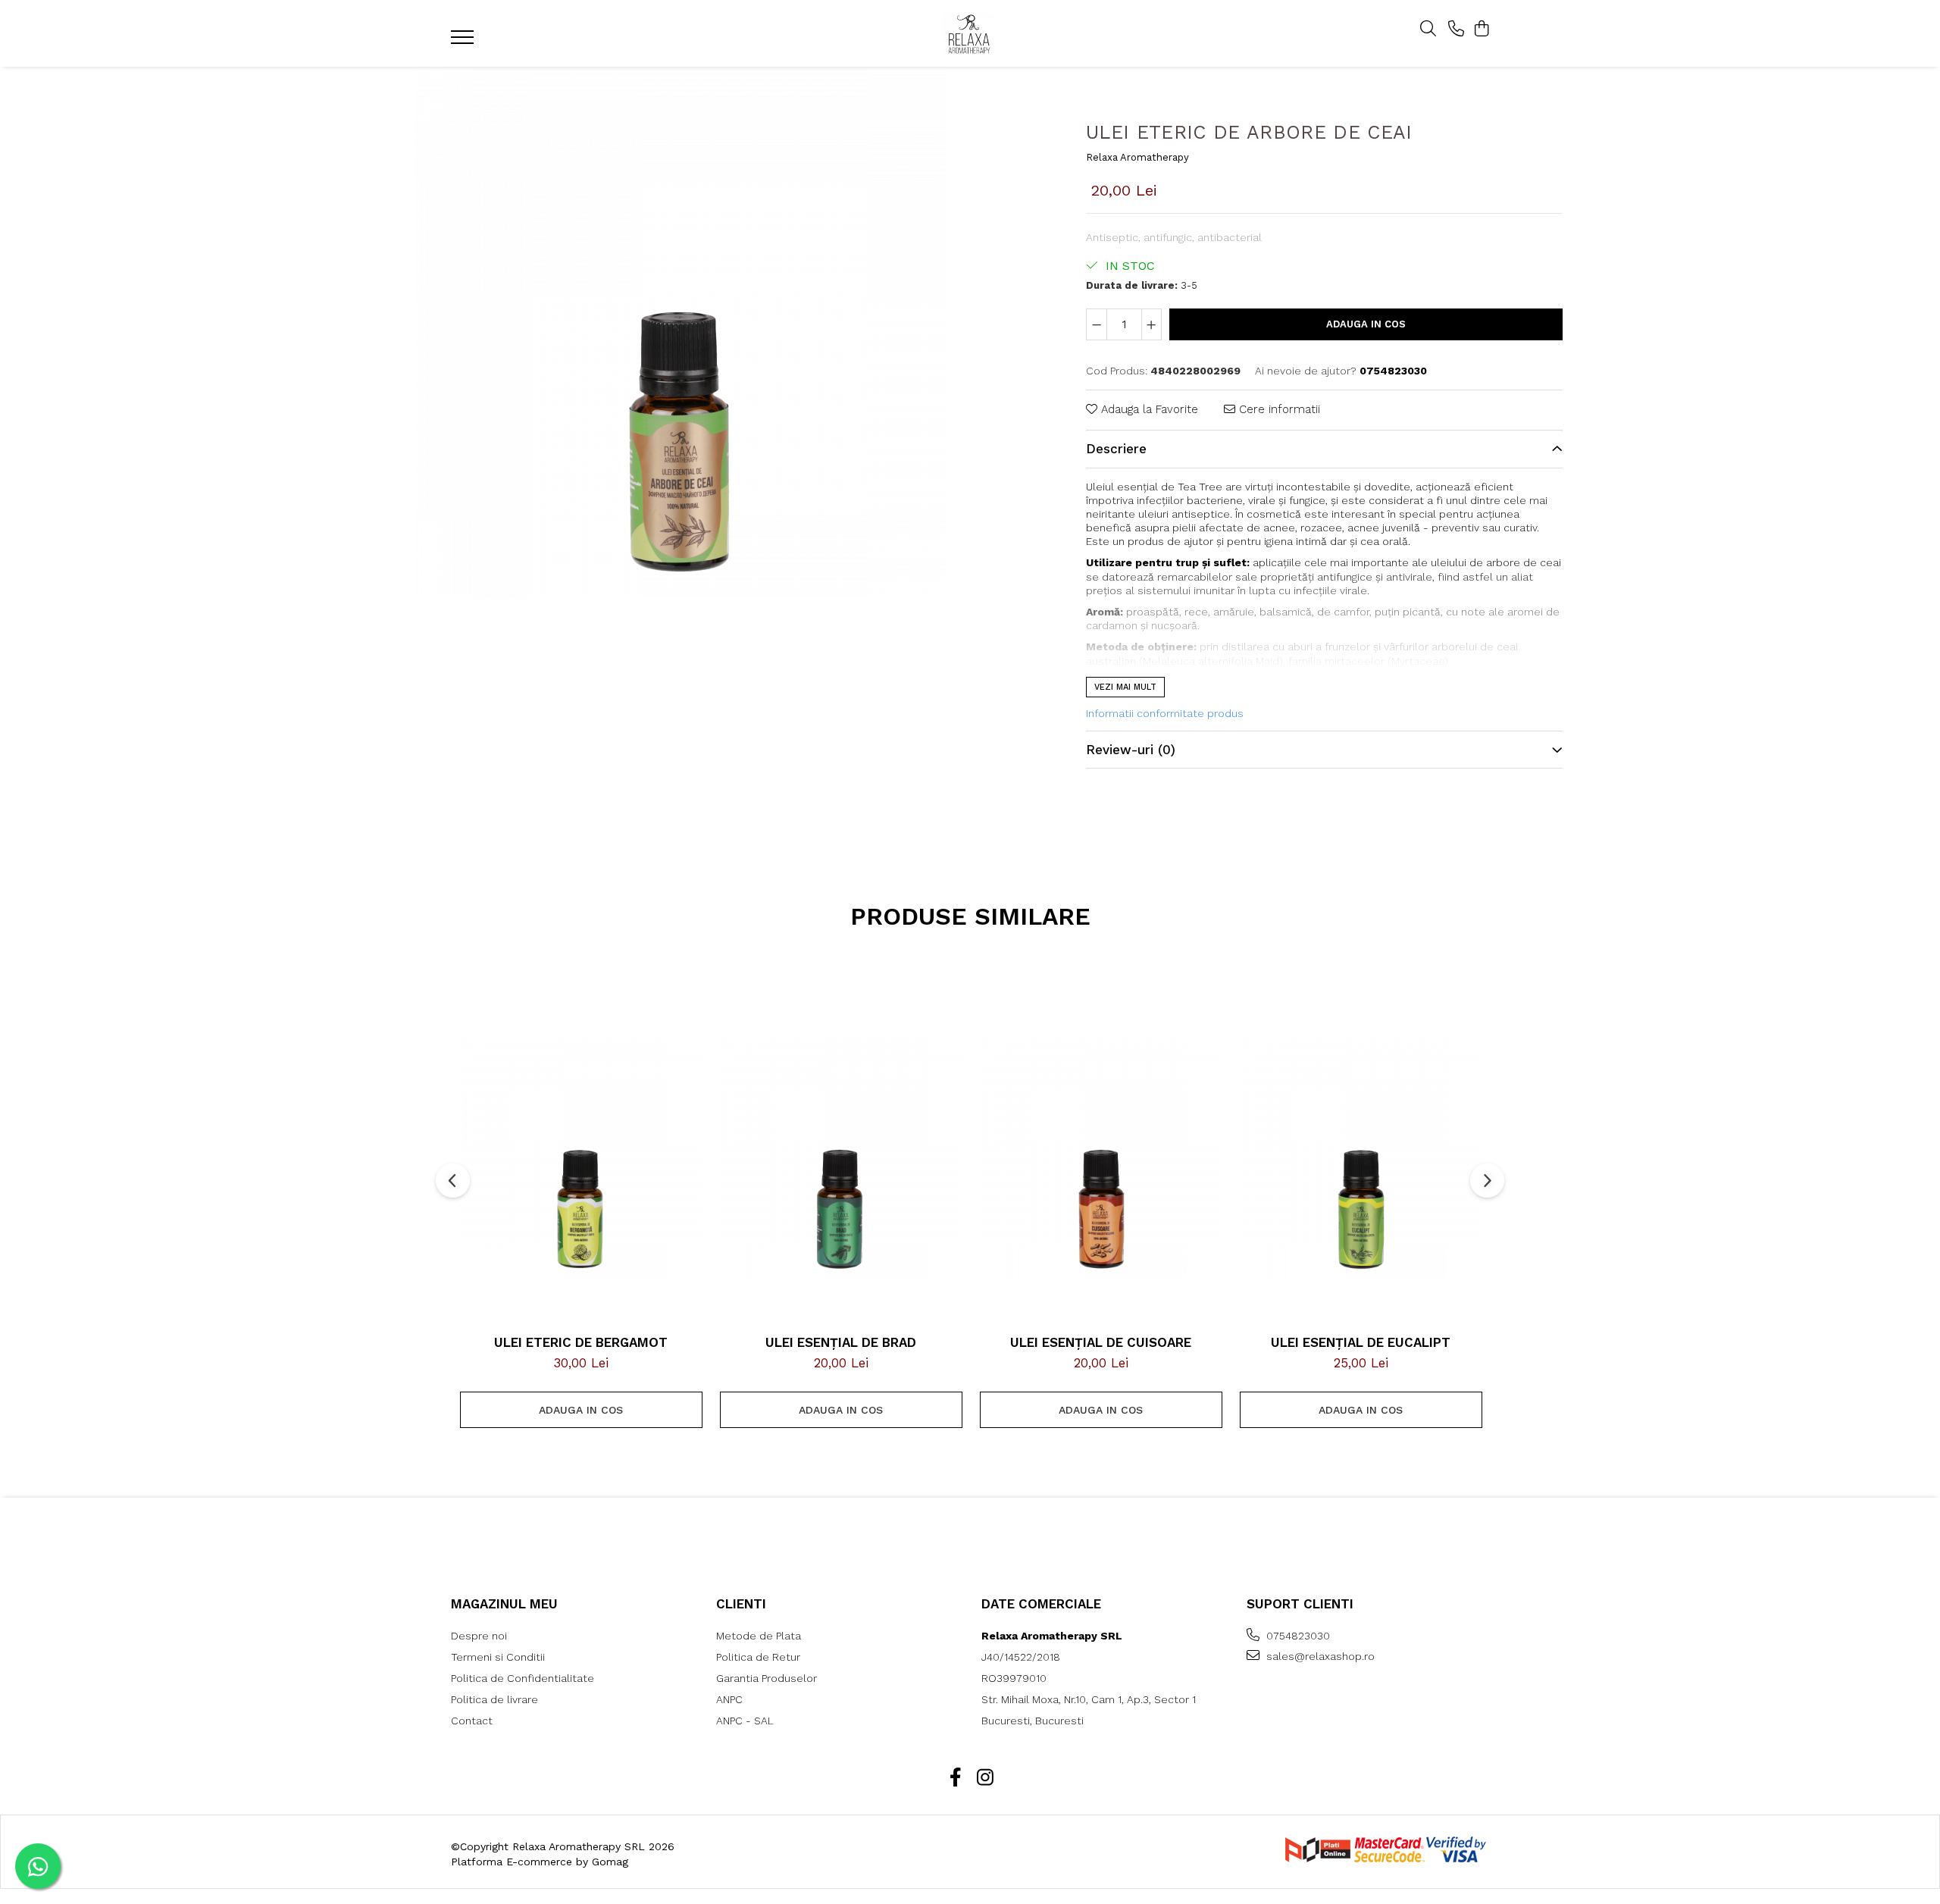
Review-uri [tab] (1131, 750)
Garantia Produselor (767, 1678)
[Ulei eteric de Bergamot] (581, 1160)
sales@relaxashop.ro (1319, 1656)
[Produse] (464, 42)
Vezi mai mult (1125, 687)
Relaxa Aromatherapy (1137, 157)
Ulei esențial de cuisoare (1101, 1342)
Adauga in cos (1366, 324)
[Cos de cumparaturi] (1481, 30)
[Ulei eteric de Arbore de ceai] (680, 334)
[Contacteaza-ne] (1456, 30)
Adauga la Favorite (1148, 409)
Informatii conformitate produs (1165, 713)
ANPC (729, 1699)
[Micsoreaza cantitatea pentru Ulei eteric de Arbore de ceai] (1097, 324)
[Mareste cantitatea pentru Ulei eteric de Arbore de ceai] (1152, 324)
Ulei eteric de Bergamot (581, 1342)
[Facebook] (955, 1778)
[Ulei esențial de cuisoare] (1101, 1160)
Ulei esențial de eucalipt (1361, 1342)
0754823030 (1297, 1636)
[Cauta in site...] (1428, 30)
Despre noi (479, 1636)
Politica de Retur (758, 1657)
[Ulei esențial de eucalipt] (1361, 1160)
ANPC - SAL (745, 1721)
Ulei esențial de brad (841, 1342)
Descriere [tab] (1116, 449)
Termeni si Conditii (498, 1657)
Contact (472, 1721)
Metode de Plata (759, 1636)
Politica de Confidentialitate (523, 1678)
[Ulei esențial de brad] (841, 1160)
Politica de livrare (494, 1699)
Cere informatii (1278, 409)
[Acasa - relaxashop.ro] (970, 34)
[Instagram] (985, 1778)
